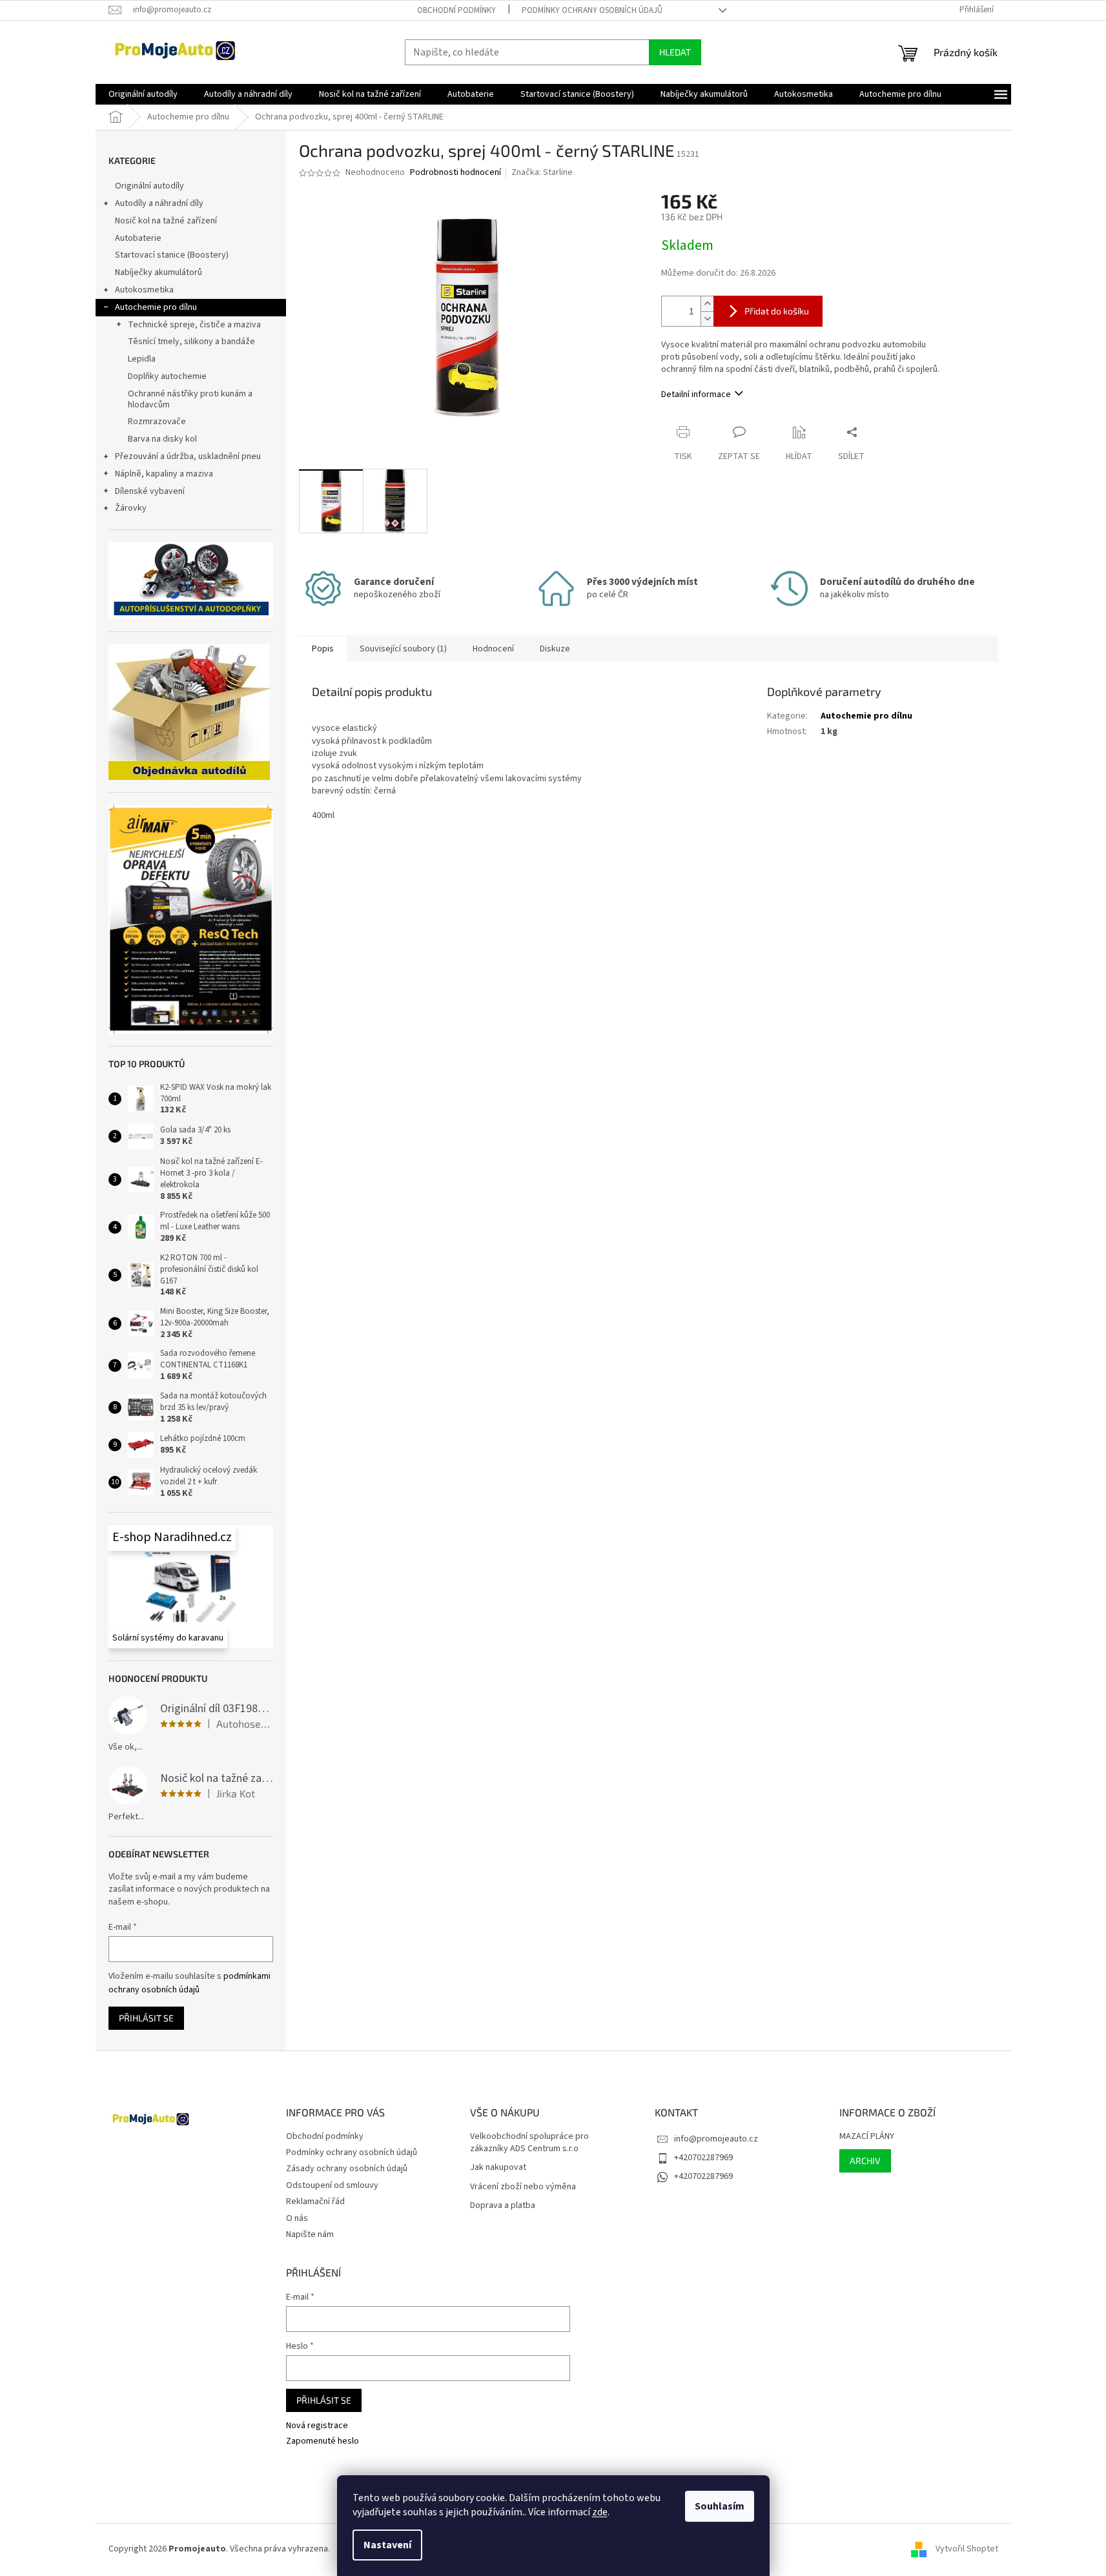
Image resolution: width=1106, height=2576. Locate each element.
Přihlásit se (146, 2018)
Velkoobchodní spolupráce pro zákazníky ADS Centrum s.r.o (529, 2143)
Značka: (542, 172)
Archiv (865, 2161)
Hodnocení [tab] (493, 649)
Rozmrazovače (157, 422)
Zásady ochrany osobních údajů (347, 2169)
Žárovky (131, 508)
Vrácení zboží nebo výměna (523, 2187)
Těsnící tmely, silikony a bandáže (191, 342)
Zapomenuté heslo (323, 2441)
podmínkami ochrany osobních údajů (189, 1983)
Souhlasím (720, 2506)
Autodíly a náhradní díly (159, 203)
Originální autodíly (149, 186)
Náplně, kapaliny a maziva (164, 474)
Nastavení (387, 2545)
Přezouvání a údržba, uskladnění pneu (188, 456)
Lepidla (142, 359)
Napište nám (310, 2234)
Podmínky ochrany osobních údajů (592, 10)
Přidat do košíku (777, 311)
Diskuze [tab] (555, 649)
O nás (297, 2218)
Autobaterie (138, 238)
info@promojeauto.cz (716, 2139)
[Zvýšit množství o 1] (707, 304)
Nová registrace (317, 2426)
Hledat (675, 52)
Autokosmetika (144, 290)
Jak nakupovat (498, 2168)
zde (600, 2512)
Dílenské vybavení (150, 491)
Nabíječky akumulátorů (159, 272)
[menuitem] (143, 94)
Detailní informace (696, 394)
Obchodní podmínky (456, 10)
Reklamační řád (315, 2202)
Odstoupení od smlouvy (332, 2185)
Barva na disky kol (162, 439)
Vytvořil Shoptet (967, 2549)
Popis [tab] (323, 649)
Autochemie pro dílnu (156, 307)
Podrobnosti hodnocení (456, 173)
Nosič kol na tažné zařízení (166, 221)
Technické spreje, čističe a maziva (194, 325)
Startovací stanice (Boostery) (172, 255)
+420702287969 (703, 2158)
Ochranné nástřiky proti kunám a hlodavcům (190, 399)
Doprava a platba (503, 2206)
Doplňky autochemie (167, 376)
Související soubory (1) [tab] (403, 649)
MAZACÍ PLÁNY (867, 2137)
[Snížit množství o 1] (707, 319)
